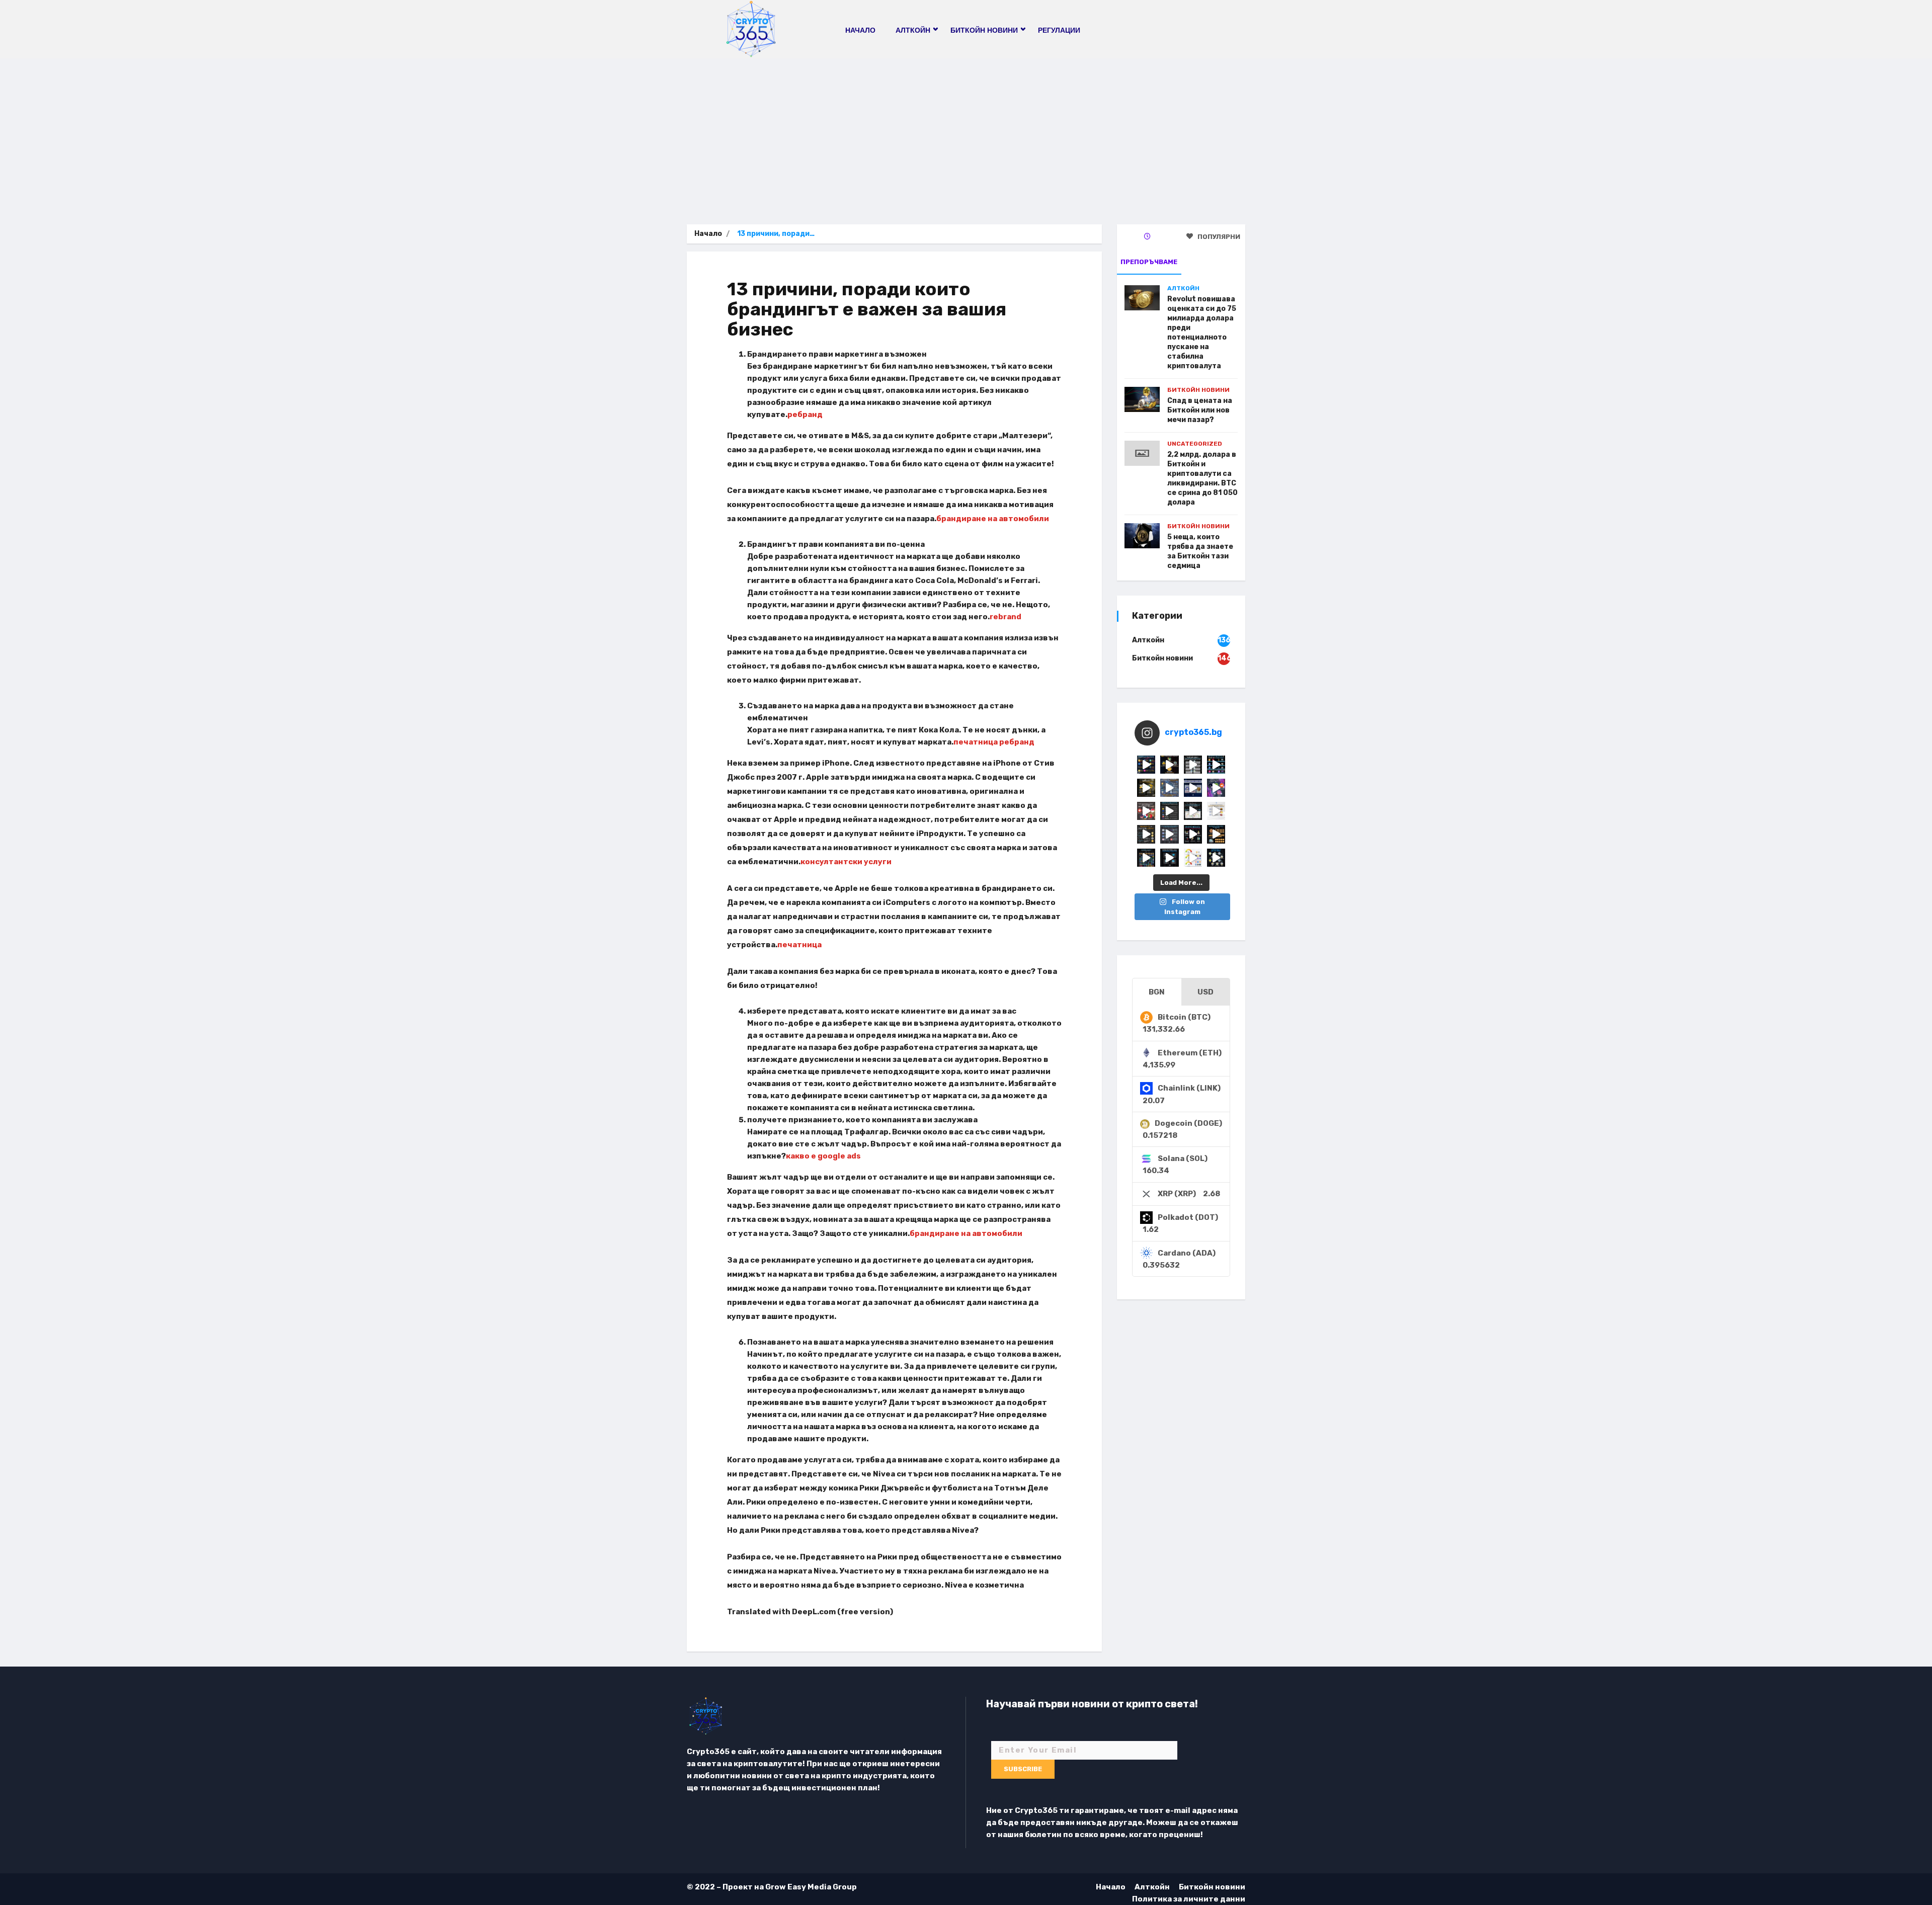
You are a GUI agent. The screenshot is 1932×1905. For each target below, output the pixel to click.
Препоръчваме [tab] (1149, 262)
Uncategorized (1195, 444)
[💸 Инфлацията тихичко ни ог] (1216, 811)
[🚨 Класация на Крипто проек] (1146, 858)
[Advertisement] (966, 134)
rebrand (1005, 617)
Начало (860, 30)
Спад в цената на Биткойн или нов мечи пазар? (1200, 410)
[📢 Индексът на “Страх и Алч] (1193, 811)
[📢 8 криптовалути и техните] (1216, 765)
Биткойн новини (1198, 390)
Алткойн (1183, 288)
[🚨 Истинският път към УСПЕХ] (1216, 858)
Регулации (1059, 30)
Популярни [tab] (1218, 237)
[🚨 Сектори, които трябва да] (1169, 788)
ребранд (805, 415)
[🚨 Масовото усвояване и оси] (1146, 788)
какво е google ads (823, 1156)
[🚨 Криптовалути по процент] (1146, 765)
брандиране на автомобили (993, 519)
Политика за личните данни (1189, 1899)
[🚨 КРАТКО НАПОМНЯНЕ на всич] (1169, 858)
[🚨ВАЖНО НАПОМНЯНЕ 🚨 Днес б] (1193, 788)
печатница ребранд (994, 742)
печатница (799, 945)
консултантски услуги (846, 862)
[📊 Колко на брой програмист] (1169, 834)
